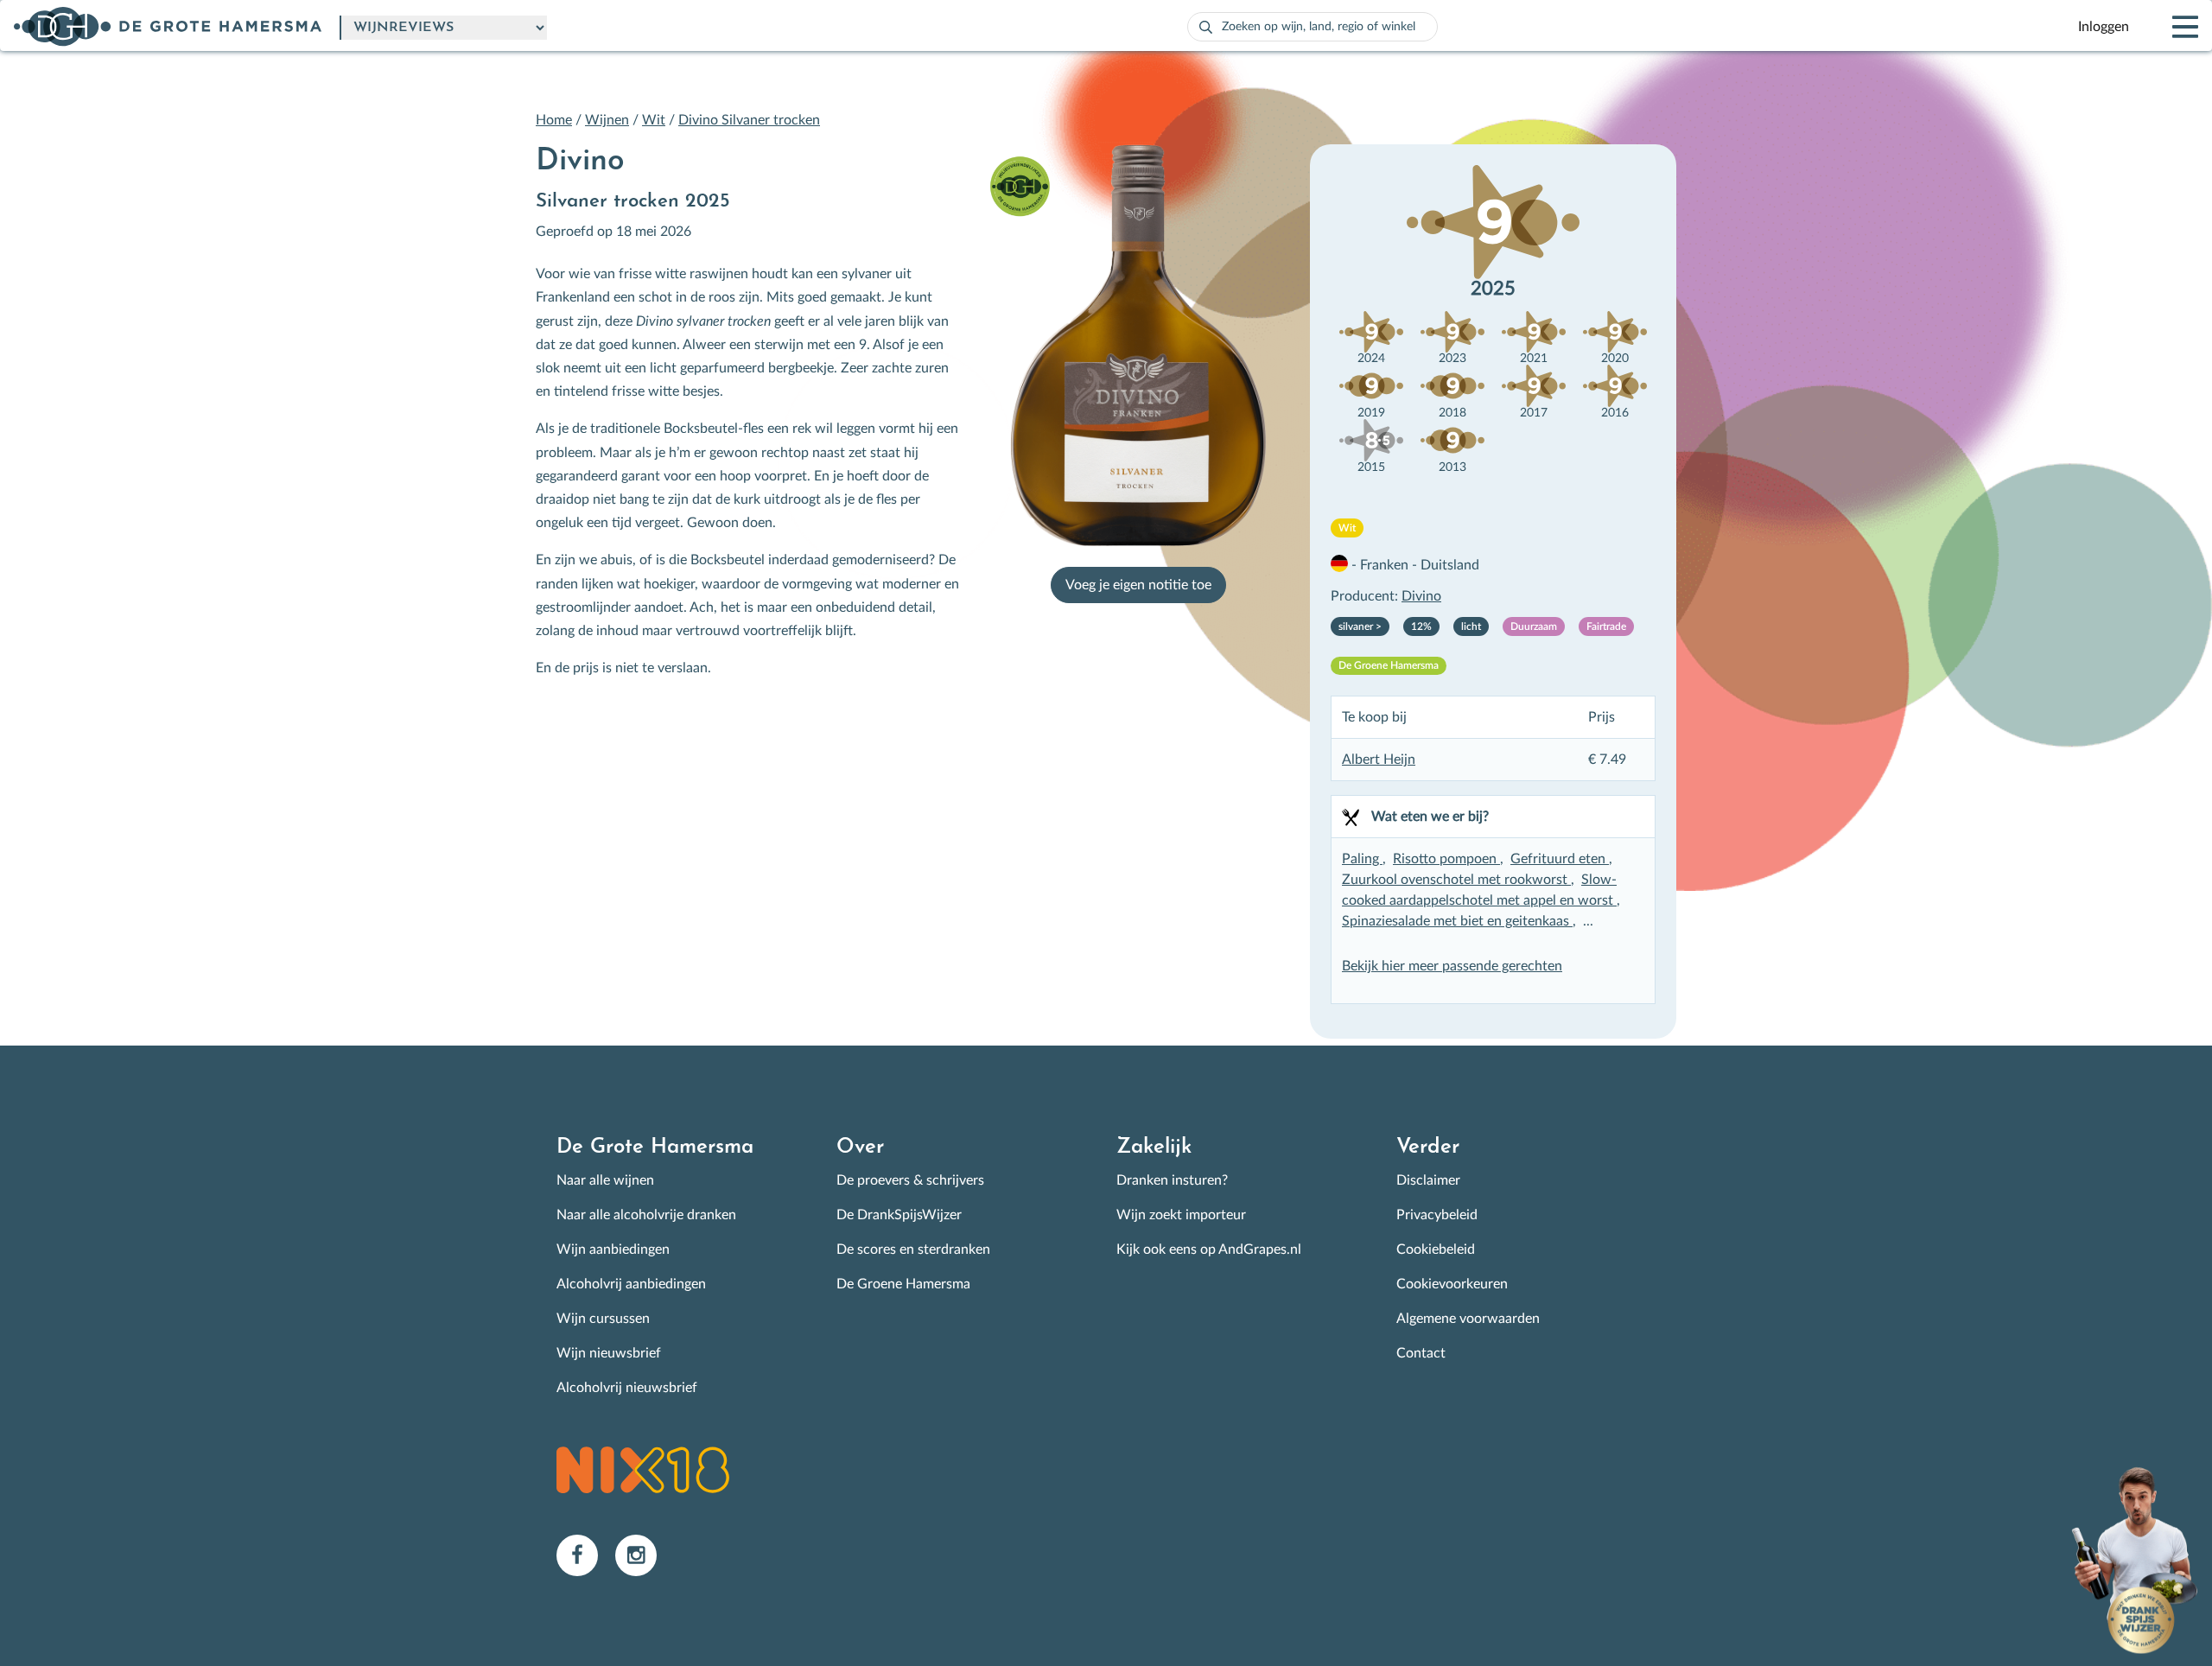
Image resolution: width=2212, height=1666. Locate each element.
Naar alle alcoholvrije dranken (646, 1215)
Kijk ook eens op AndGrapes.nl (1209, 1249)
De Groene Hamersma (903, 1284)
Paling (1362, 859)
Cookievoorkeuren (1452, 1284)
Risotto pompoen (1446, 859)
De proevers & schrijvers (910, 1180)
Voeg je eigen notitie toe (1138, 585)
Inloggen (2104, 27)
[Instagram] (643, 1555)
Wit (654, 120)
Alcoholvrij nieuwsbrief (627, 1388)
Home (554, 120)
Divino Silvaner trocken (749, 120)
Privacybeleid (1437, 1215)
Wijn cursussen (603, 1319)
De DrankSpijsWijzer (899, 1215)
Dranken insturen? (1172, 1180)
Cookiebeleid (1436, 1249)
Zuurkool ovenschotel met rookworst (1456, 880)
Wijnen (607, 120)
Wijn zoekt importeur (1181, 1215)
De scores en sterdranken (913, 1249)
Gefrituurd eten (1560, 859)
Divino (1421, 596)
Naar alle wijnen (605, 1180)
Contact (1421, 1353)
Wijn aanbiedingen (613, 1249)
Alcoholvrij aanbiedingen (631, 1284)
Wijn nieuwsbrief (609, 1353)
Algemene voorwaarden (1468, 1319)
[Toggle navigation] (2171, 27)
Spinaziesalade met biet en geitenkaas (1457, 921)
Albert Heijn (1379, 760)
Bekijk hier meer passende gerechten (1452, 966)
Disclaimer (1428, 1180)
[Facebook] (586, 1555)
